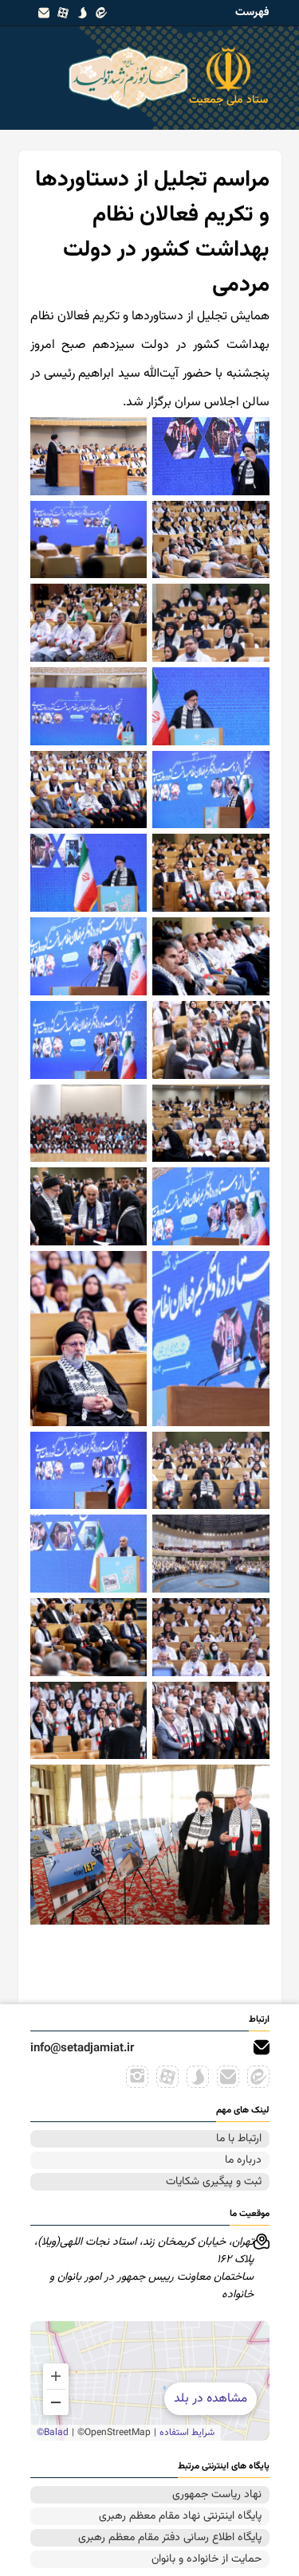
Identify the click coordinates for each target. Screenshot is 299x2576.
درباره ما (243, 2160)
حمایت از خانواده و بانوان (207, 2559)
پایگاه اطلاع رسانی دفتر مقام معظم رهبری (170, 2538)
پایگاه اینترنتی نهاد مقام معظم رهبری (180, 2516)
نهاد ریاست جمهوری (217, 2495)
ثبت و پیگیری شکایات (214, 2182)
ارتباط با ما (239, 2139)
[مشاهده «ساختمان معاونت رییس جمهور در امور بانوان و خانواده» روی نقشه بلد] (150, 2381)
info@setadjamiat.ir (82, 2048)
